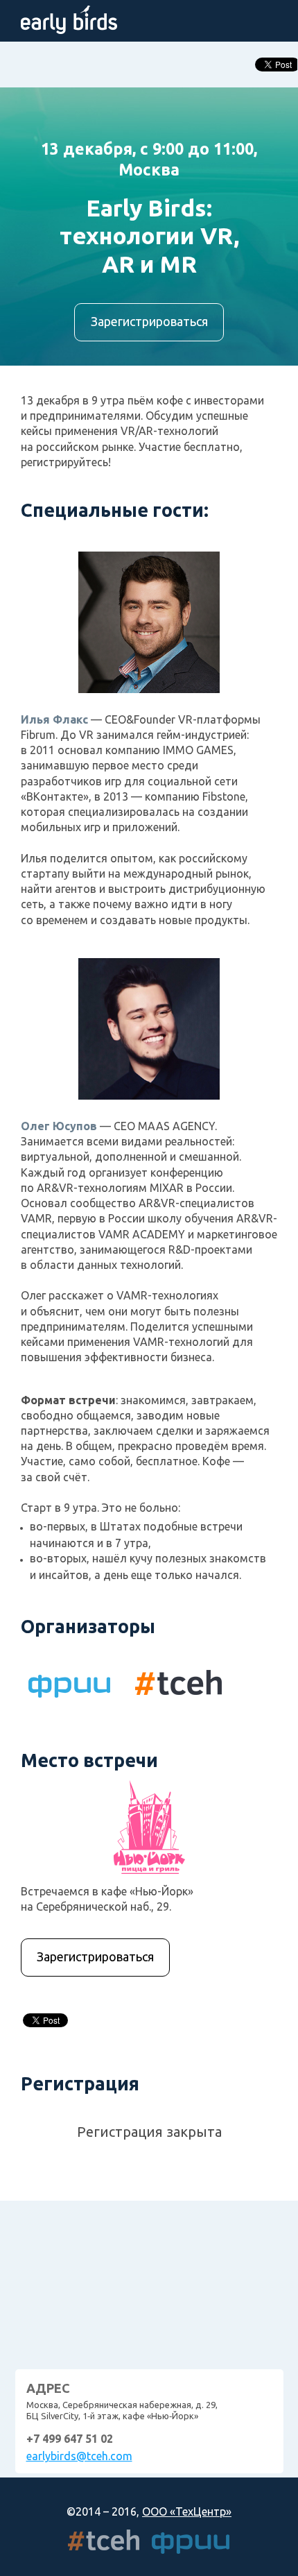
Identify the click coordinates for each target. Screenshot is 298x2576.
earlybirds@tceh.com (79, 2456)
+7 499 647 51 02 (70, 2439)
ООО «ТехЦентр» (187, 2511)
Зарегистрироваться (149, 321)
